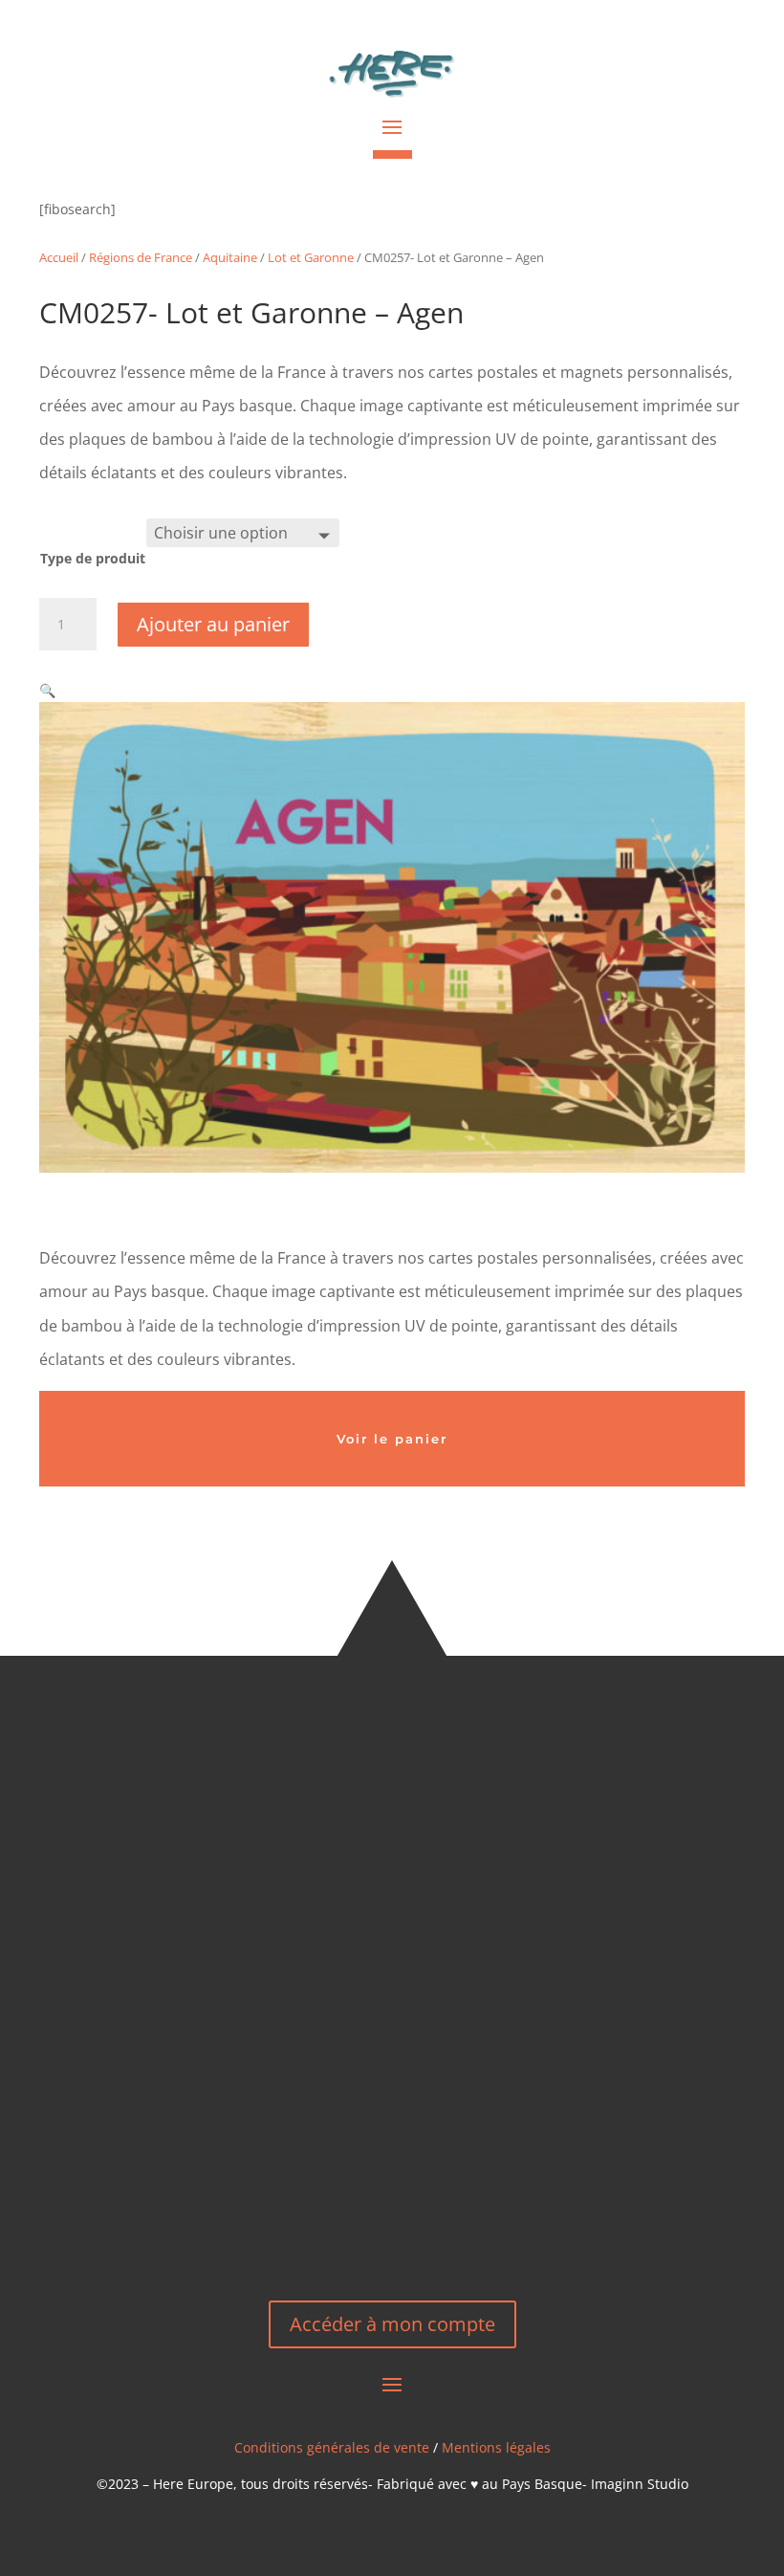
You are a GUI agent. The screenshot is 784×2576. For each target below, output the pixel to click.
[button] (47, 690)
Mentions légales (496, 2447)
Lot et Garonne (311, 257)
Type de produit (93, 558)
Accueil (59, 257)
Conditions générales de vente (332, 2447)
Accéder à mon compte (392, 2324)
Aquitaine (230, 257)
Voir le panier (392, 1439)
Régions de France (141, 257)
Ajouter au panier (213, 624)
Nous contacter (392, 2212)
